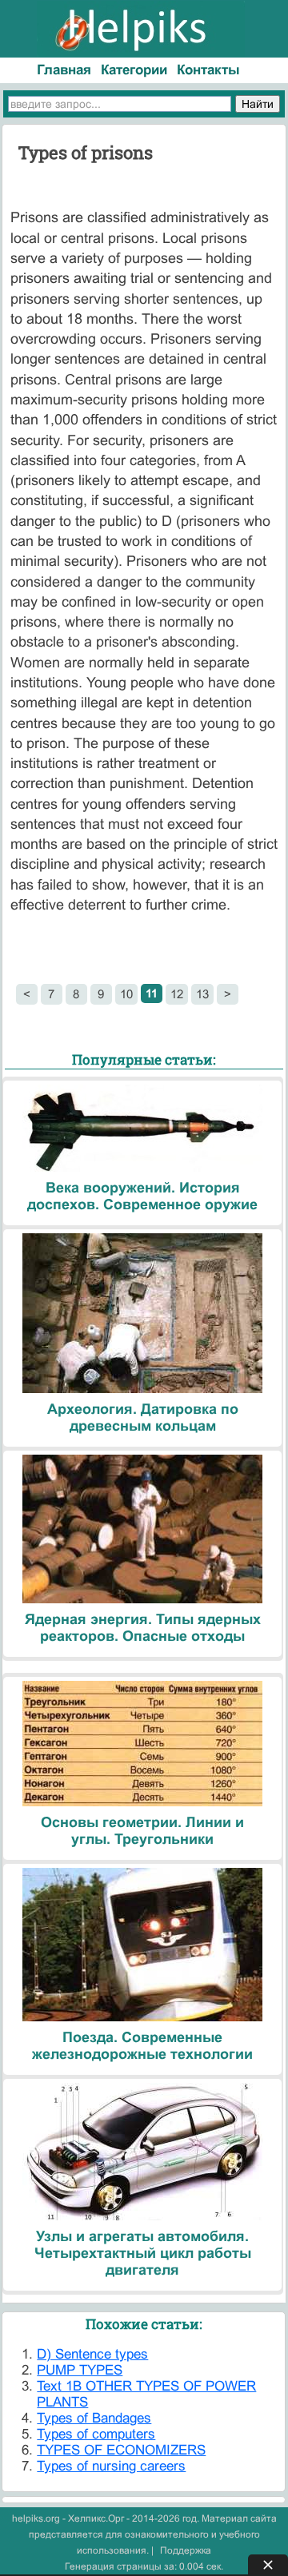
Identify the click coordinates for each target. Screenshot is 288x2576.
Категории (134, 70)
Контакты (208, 70)
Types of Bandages (94, 2418)
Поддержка (186, 2550)
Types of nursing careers (111, 2466)
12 (177, 994)
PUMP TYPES (80, 2370)
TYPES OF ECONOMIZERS (121, 2450)
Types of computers (96, 2434)
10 (126, 994)
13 (202, 994)
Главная (64, 70)
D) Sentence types (92, 2354)
